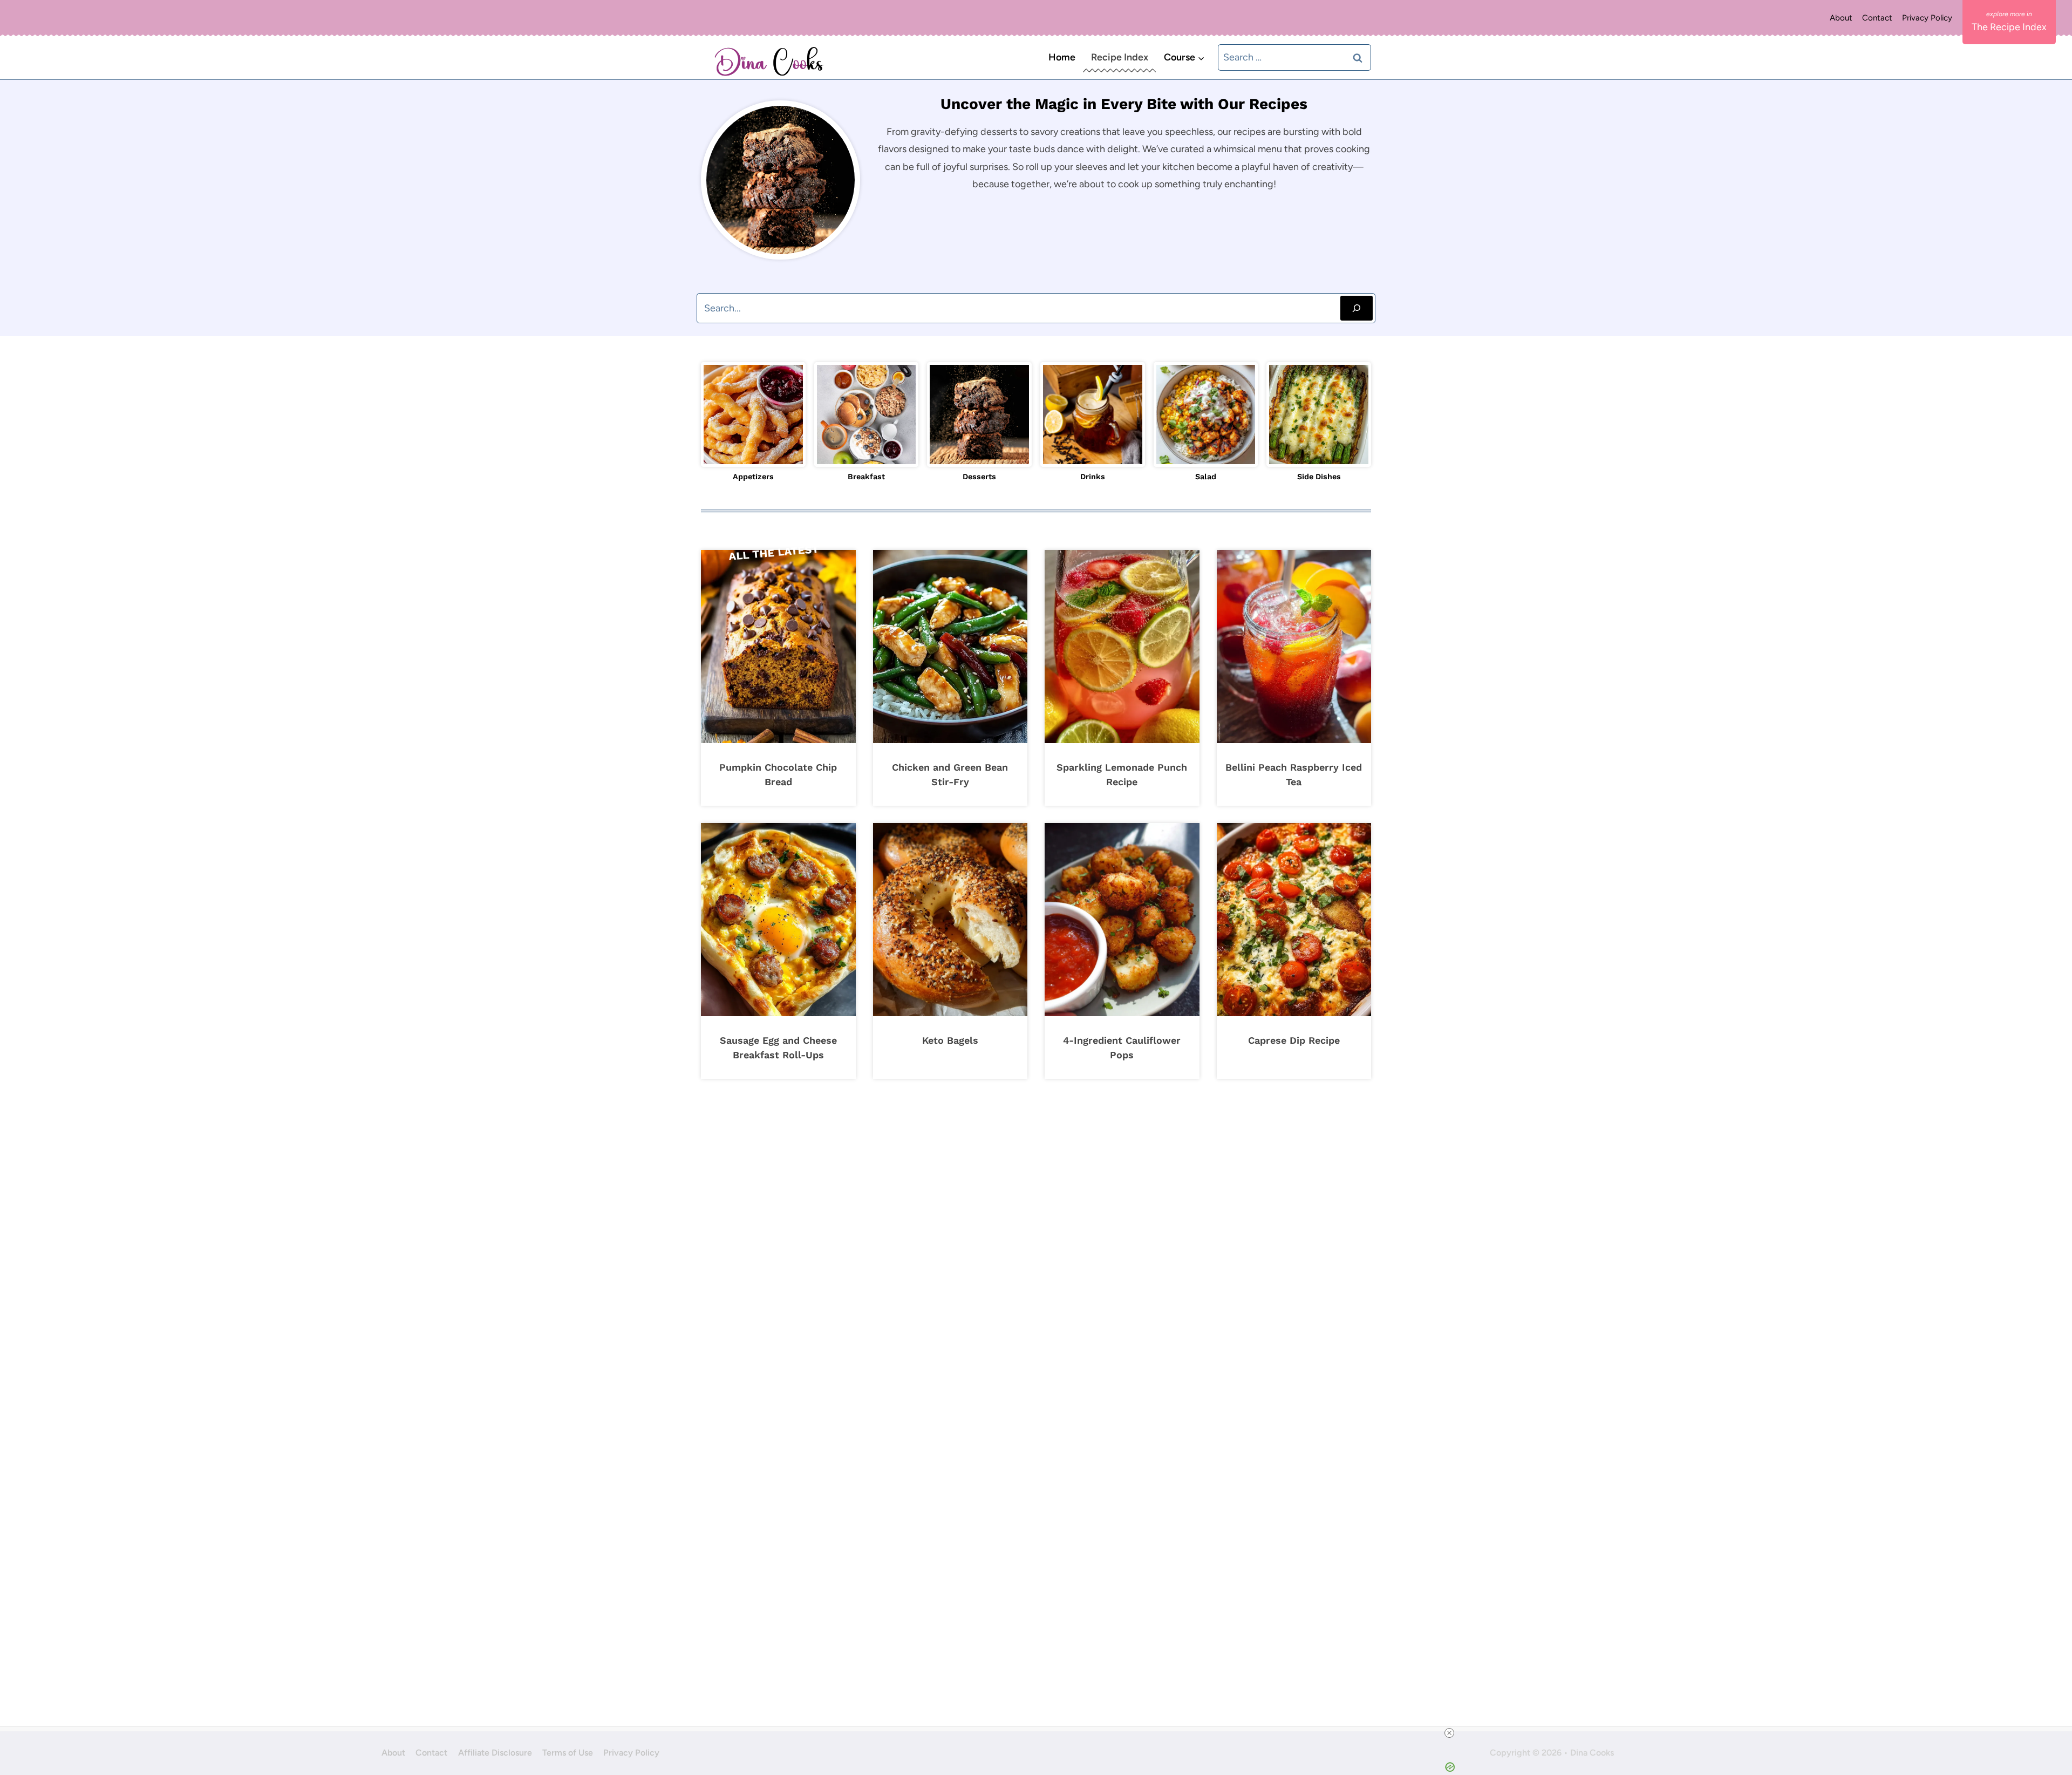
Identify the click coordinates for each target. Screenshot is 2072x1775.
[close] (1449, 1733)
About (1841, 18)
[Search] (1357, 308)
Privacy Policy (1927, 18)
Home (1062, 57)
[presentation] (778, 647)
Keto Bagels (950, 1040)
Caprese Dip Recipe (1294, 1040)
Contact (1877, 18)
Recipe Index (1120, 57)
